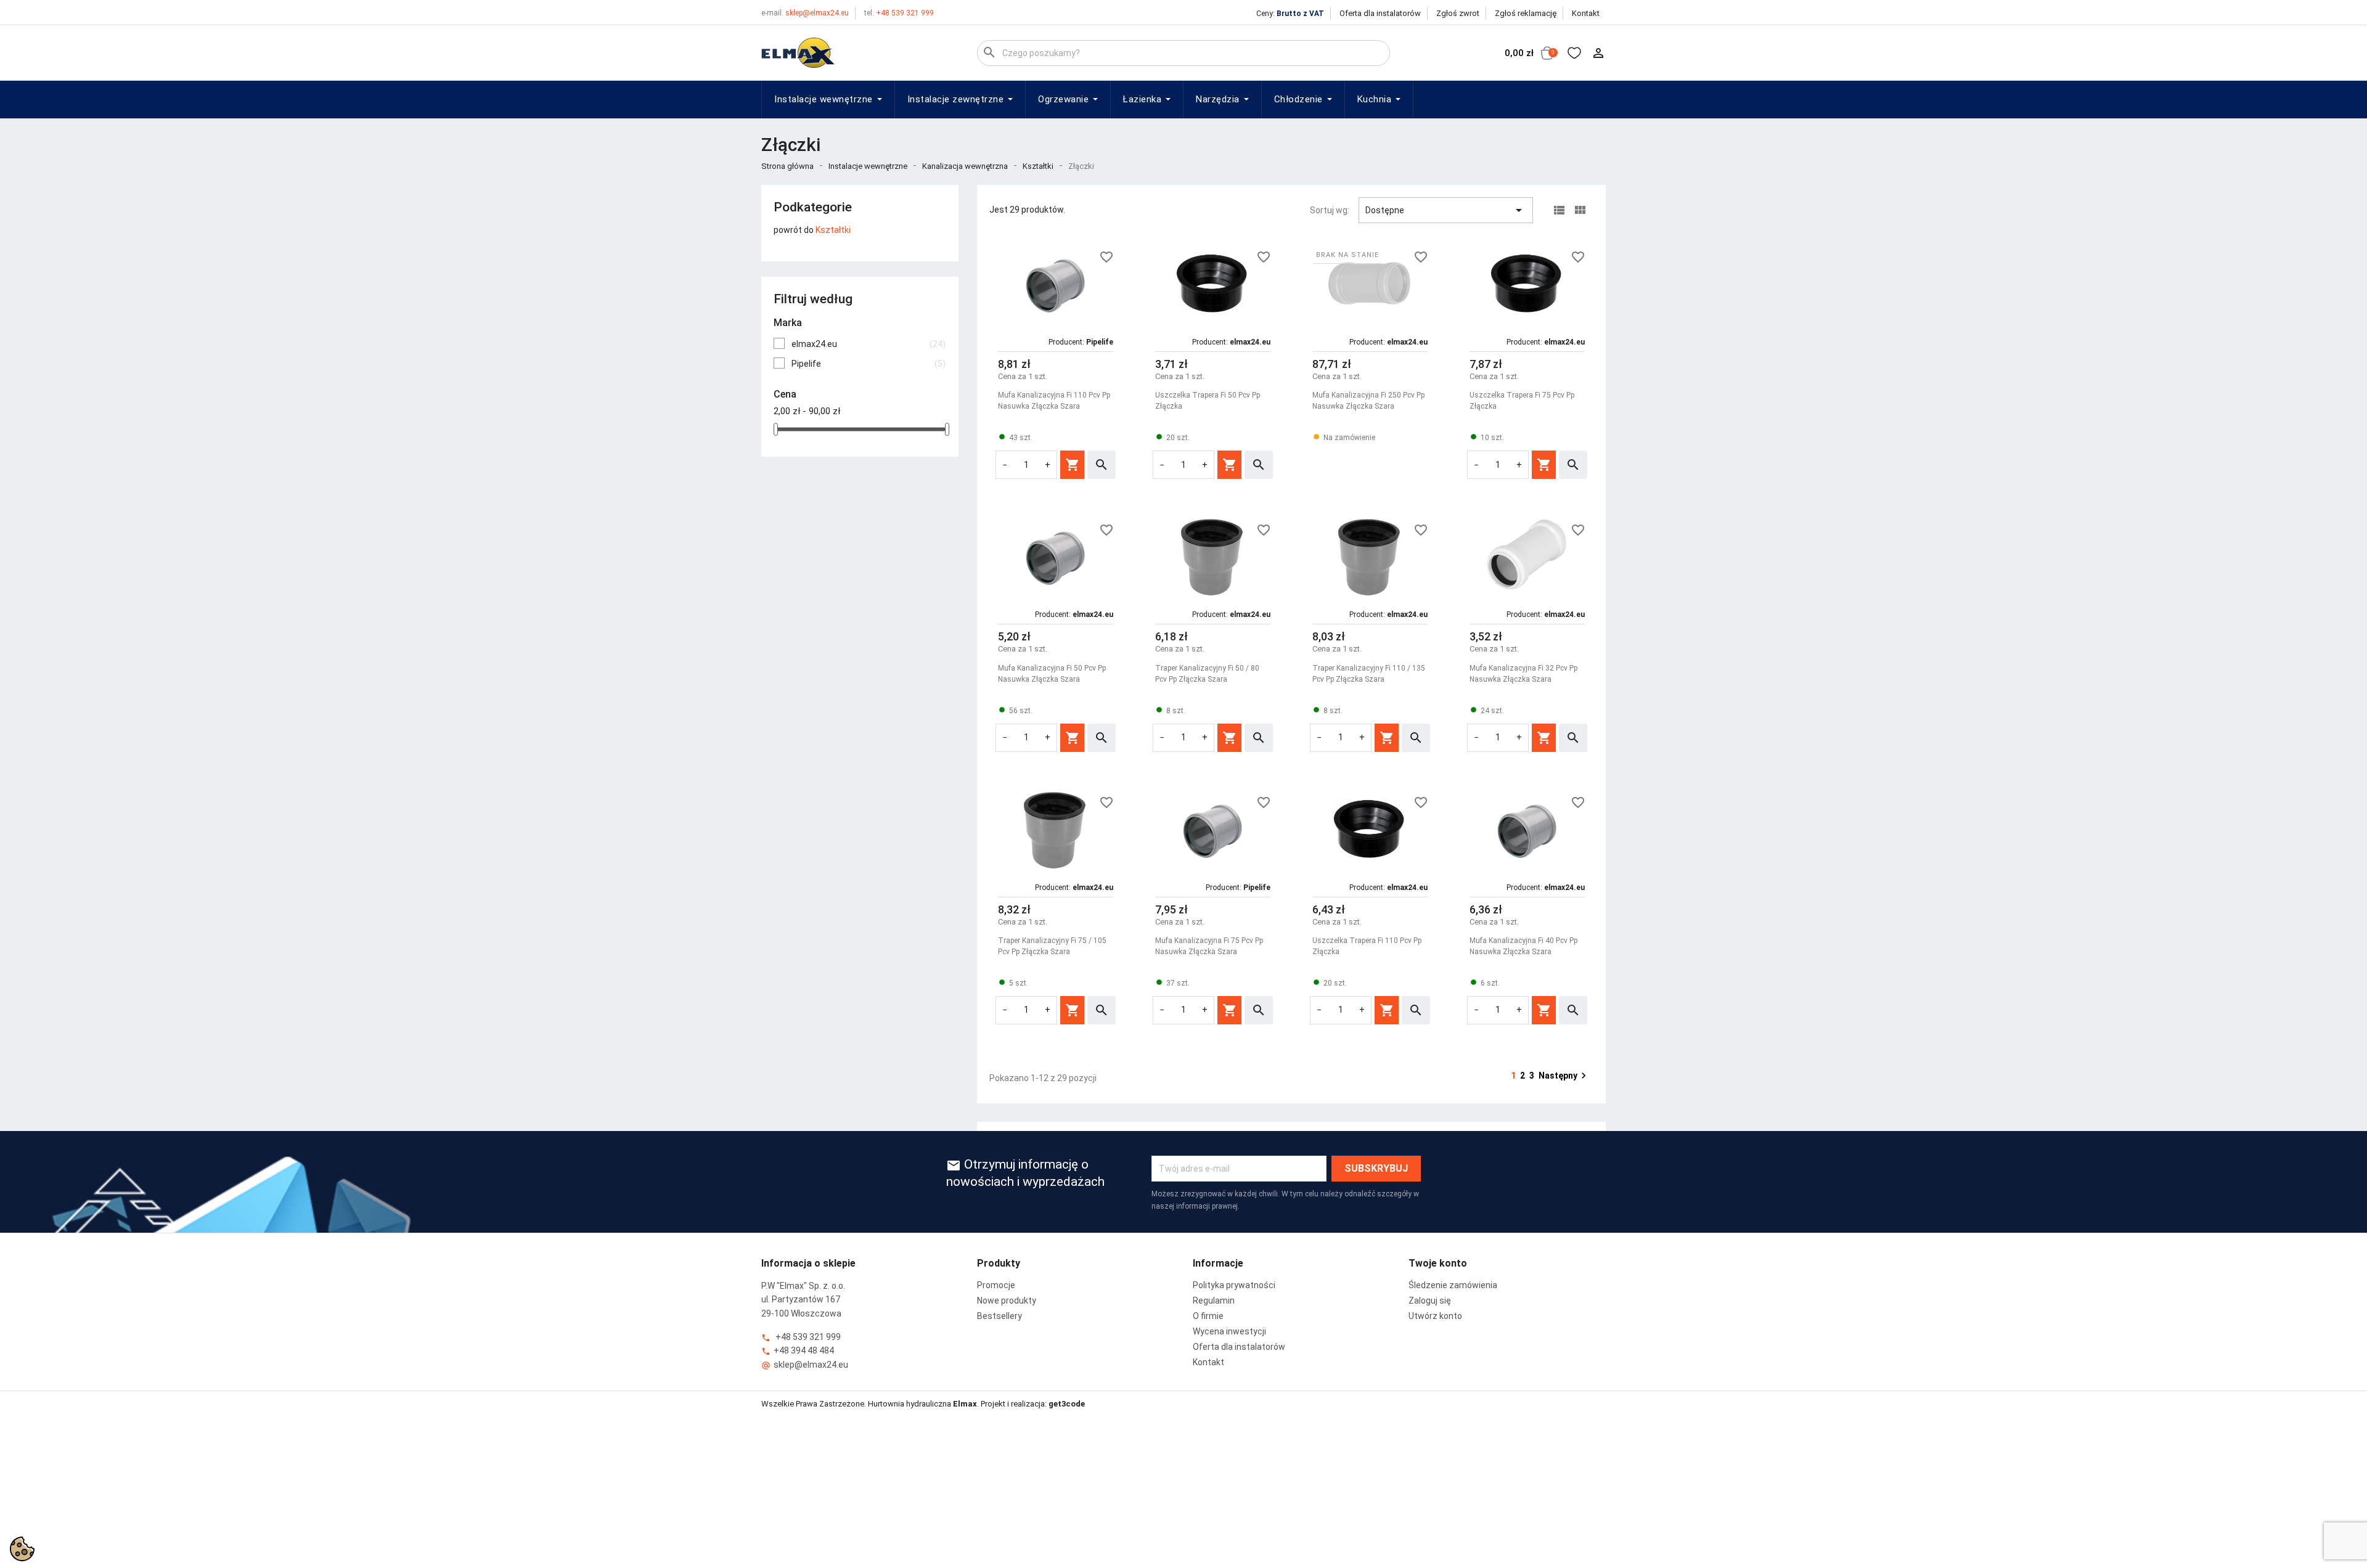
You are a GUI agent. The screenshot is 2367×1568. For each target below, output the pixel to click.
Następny (1564, 1076)
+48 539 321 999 (899, 13)
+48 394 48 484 (798, 1351)
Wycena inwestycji (1229, 1331)
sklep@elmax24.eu (805, 13)
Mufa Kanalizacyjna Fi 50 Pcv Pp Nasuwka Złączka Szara (1052, 674)
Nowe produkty (1007, 1301)
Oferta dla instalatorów (1380, 13)
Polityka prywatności (1234, 1285)
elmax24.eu (869, 344)
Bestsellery (1000, 1316)
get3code (1067, 1404)
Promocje (996, 1285)
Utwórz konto (1435, 1316)
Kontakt (1586, 13)
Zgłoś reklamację (1526, 13)
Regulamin (1214, 1301)
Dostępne (1446, 210)
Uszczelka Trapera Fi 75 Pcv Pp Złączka (1522, 401)
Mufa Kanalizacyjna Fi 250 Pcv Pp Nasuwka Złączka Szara (1368, 401)
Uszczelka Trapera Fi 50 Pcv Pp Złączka (1208, 401)
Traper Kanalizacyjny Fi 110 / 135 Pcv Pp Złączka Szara (1369, 674)
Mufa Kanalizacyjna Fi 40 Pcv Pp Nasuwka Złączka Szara (1523, 946)
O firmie (1208, 1316)
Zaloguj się (1430, 1301)
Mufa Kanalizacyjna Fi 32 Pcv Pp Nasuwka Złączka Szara (1523, 674)
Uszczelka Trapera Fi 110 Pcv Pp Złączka (1367, 946)
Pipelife (869, 364)
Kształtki (833, 230)
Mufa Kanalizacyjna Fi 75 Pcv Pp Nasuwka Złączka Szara (1209, 946)
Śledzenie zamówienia (1453, 1285)
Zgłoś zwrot (1458, 13)
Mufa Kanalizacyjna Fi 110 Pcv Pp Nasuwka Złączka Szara (1054, 401)
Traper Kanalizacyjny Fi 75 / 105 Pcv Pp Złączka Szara (1052, 946)
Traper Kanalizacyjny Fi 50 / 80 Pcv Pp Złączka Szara (1207, 674)
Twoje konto (1438, 1263)
